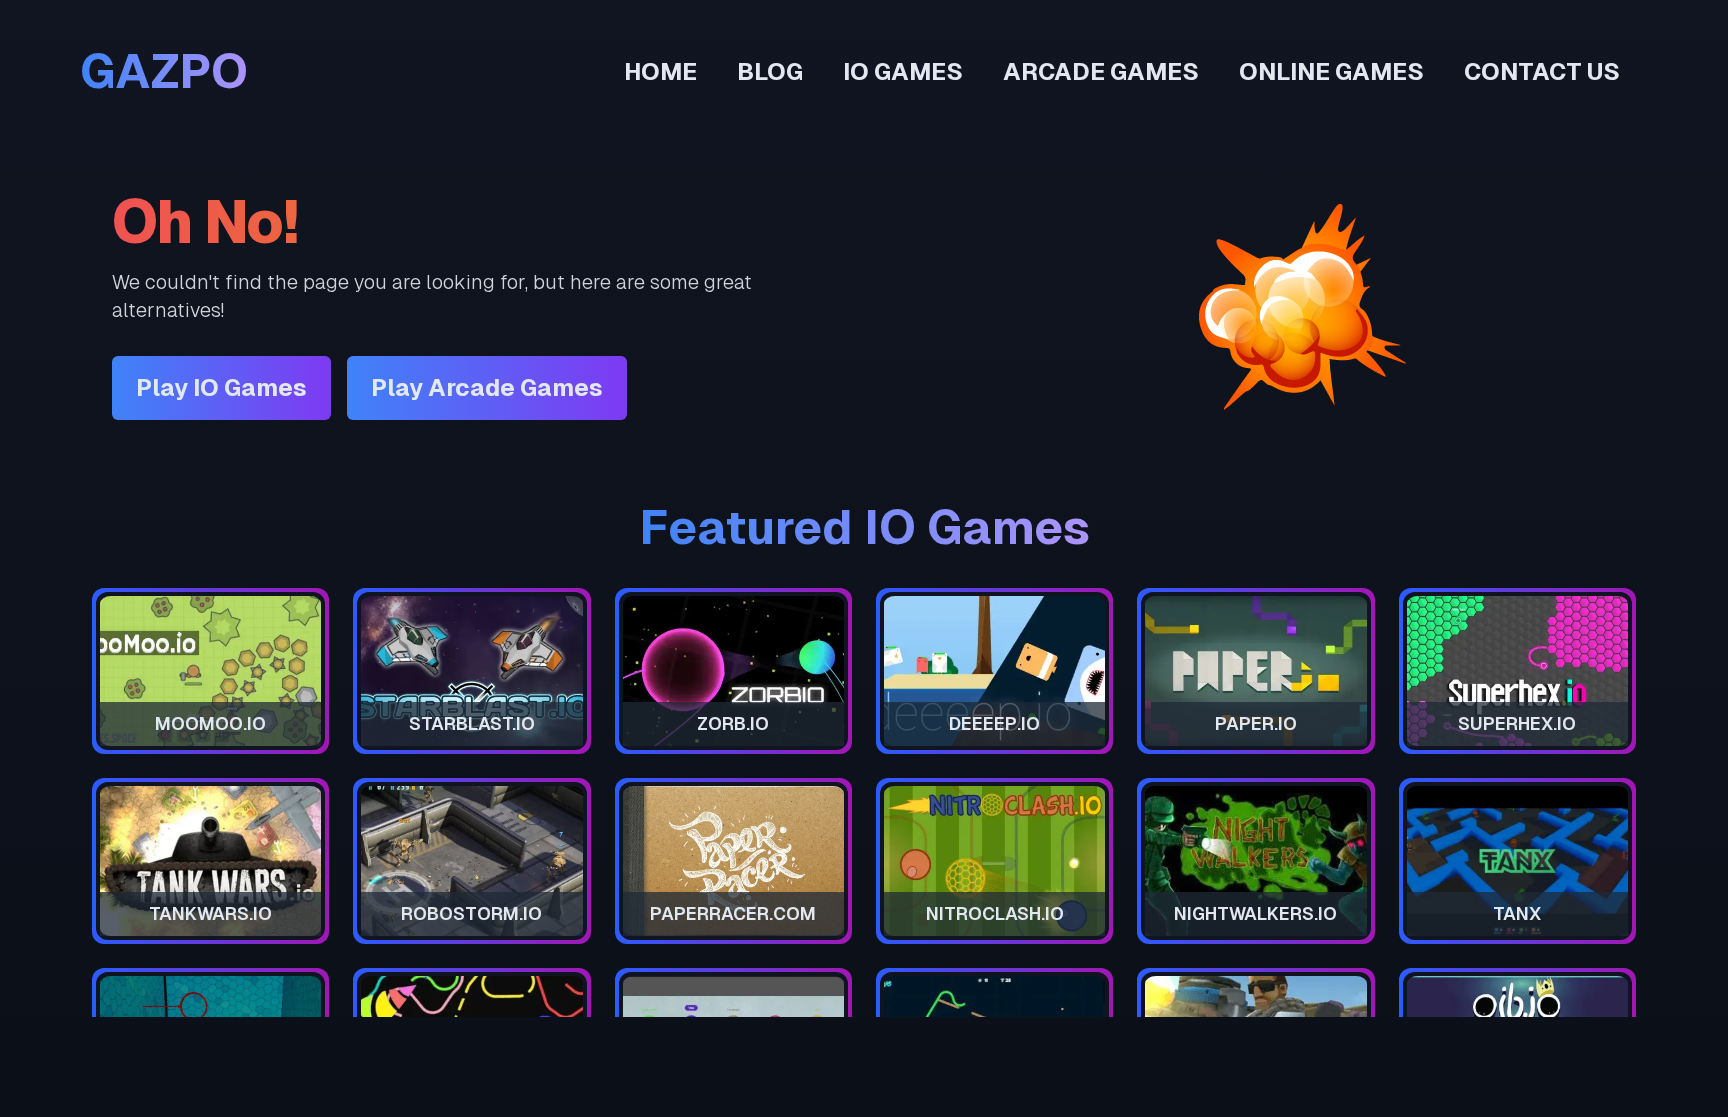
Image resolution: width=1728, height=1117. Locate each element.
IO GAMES (903, 71)
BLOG (770, 71)
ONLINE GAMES (1331, 71)
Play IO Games (221, 387)
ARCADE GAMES (1101, 71)
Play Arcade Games (487, 387)
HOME (660, 71)
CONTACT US (1542, 71)
